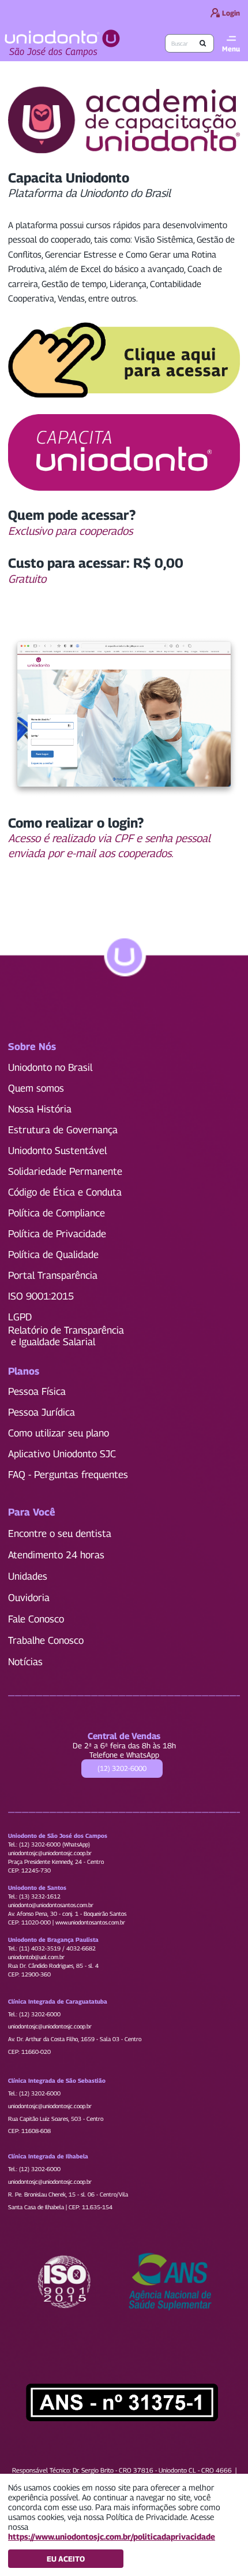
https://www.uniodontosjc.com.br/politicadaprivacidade (112, 2536)
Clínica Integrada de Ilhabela (48, 2156)
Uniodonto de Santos (37, 1888)
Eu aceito (66, 2559)
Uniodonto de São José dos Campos (58, 1836)
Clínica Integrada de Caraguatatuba (58, 2001)
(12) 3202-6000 (122, 1768)
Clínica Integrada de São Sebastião (57, 2080)
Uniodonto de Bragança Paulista (53, 1940)
